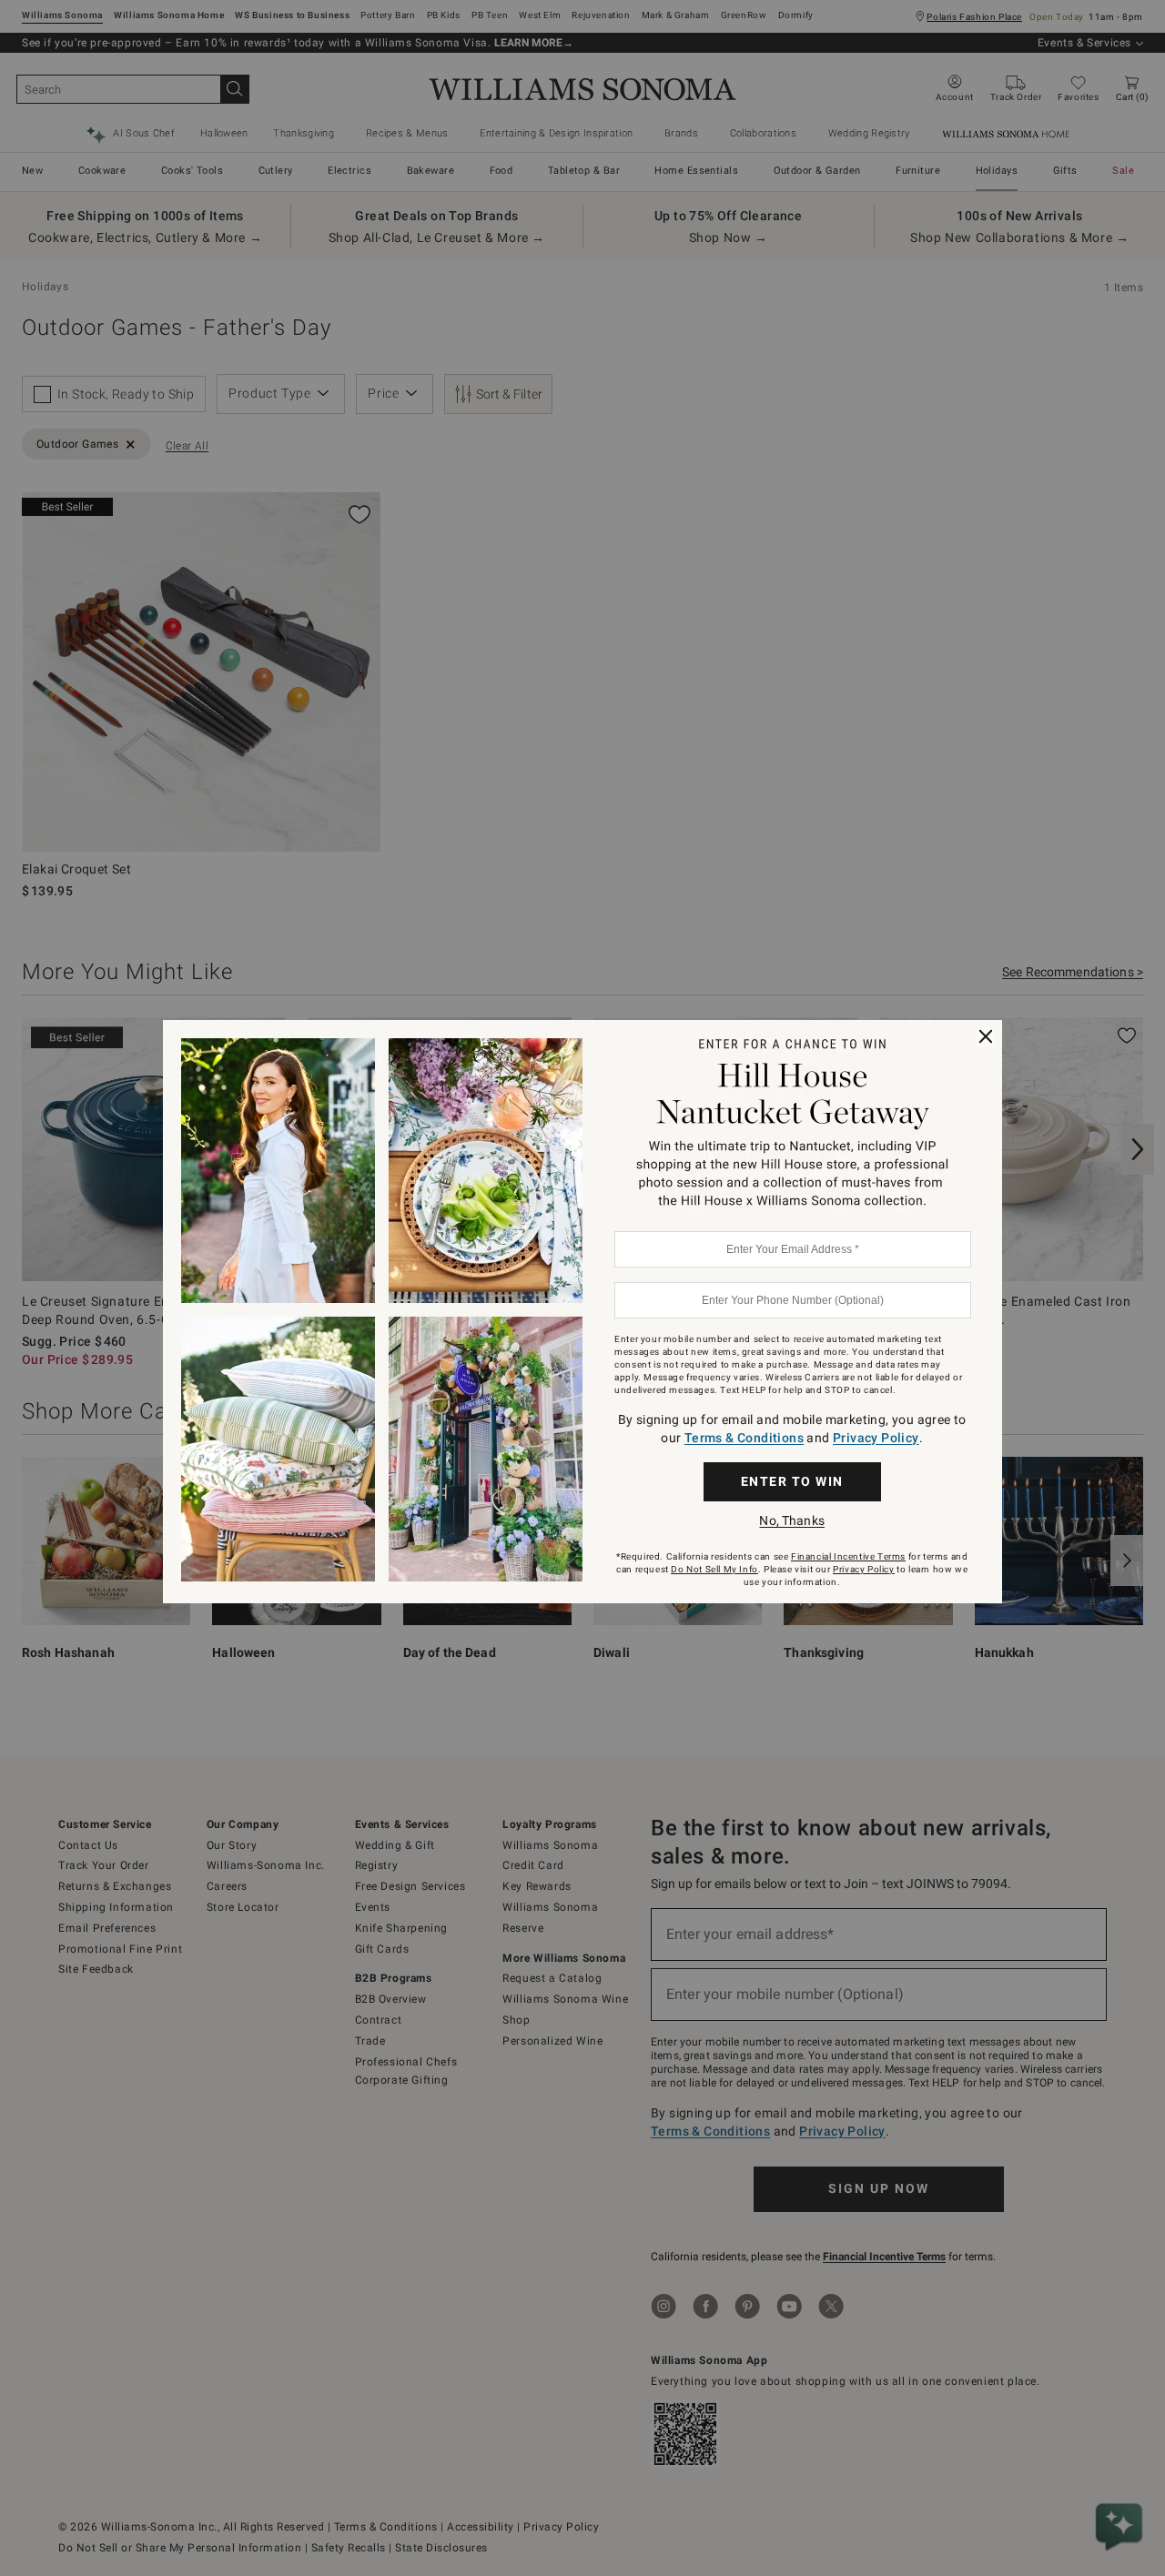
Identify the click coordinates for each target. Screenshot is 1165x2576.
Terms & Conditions (744, 1438)
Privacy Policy (876, 1438)
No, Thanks (791, 1520)
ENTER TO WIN (792, 1481)
